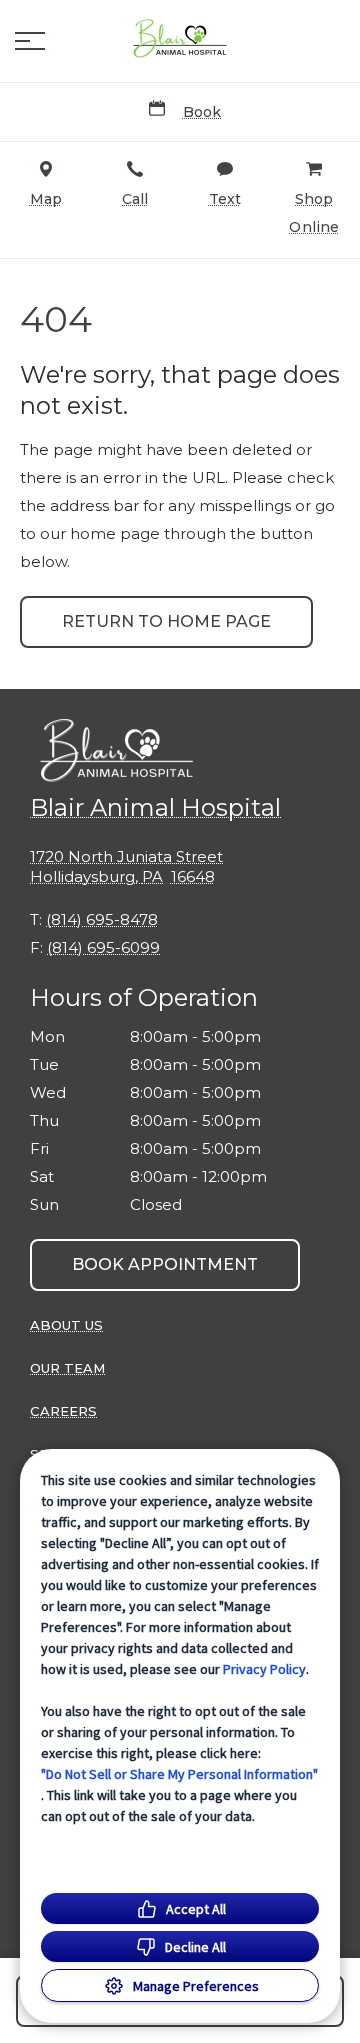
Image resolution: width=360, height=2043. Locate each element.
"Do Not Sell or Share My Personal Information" (179, 1774)
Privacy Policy (264, 1669)
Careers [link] (63, 1411)
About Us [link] (66, 1325)
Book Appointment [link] (165, 1264)
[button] (30, 41)
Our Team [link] (67, 1368)
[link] (180, 41)
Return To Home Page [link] (166, 621)
